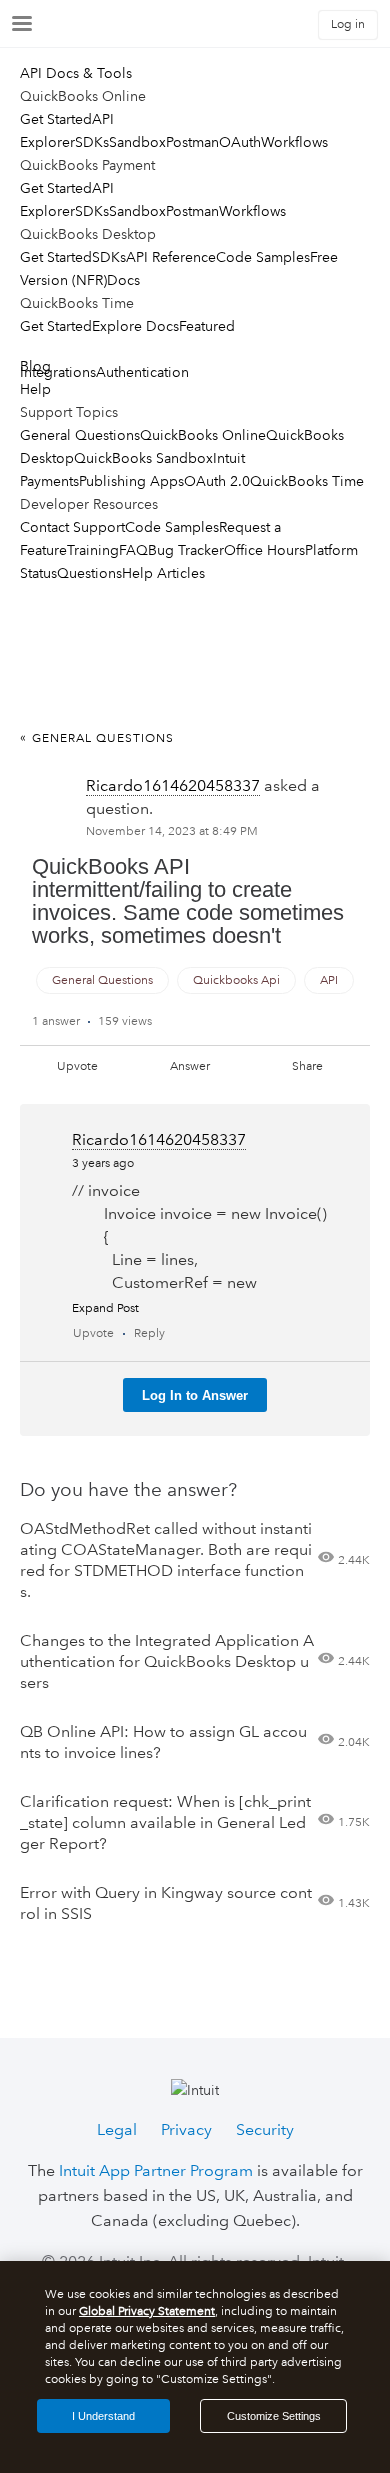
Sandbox (137, 142)
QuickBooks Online (203, 435)
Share (307, 1066)
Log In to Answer (195, 1395)
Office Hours (264, 550)
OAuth (240, 142)
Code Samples (263, 257)
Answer (190, 1066)
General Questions (80, 435)
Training (93, 550)
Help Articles (163, 573)
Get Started (56, 119)
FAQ (133, 550)
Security (265, 2129)
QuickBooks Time (307, 481)
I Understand (103, 2416)
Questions (89, 573)
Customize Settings (274, 2416)
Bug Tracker (186, 550)
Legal (117, 2129)
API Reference (171, 257)
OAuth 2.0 (217, 481)
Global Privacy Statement (147, 2311)
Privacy (186, 2129)
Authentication (142, 372)
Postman (192, 142)
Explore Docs (135, 326)
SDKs (92, 142)
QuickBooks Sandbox (143, 458)
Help (35, 389)
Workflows (294, 142)
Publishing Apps (131, 481)
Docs (123, 280)
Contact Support (72, 527)
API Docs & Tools (76, 73)
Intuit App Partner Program (156, 2170)
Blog (35, 366)
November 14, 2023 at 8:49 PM (172, 831)
